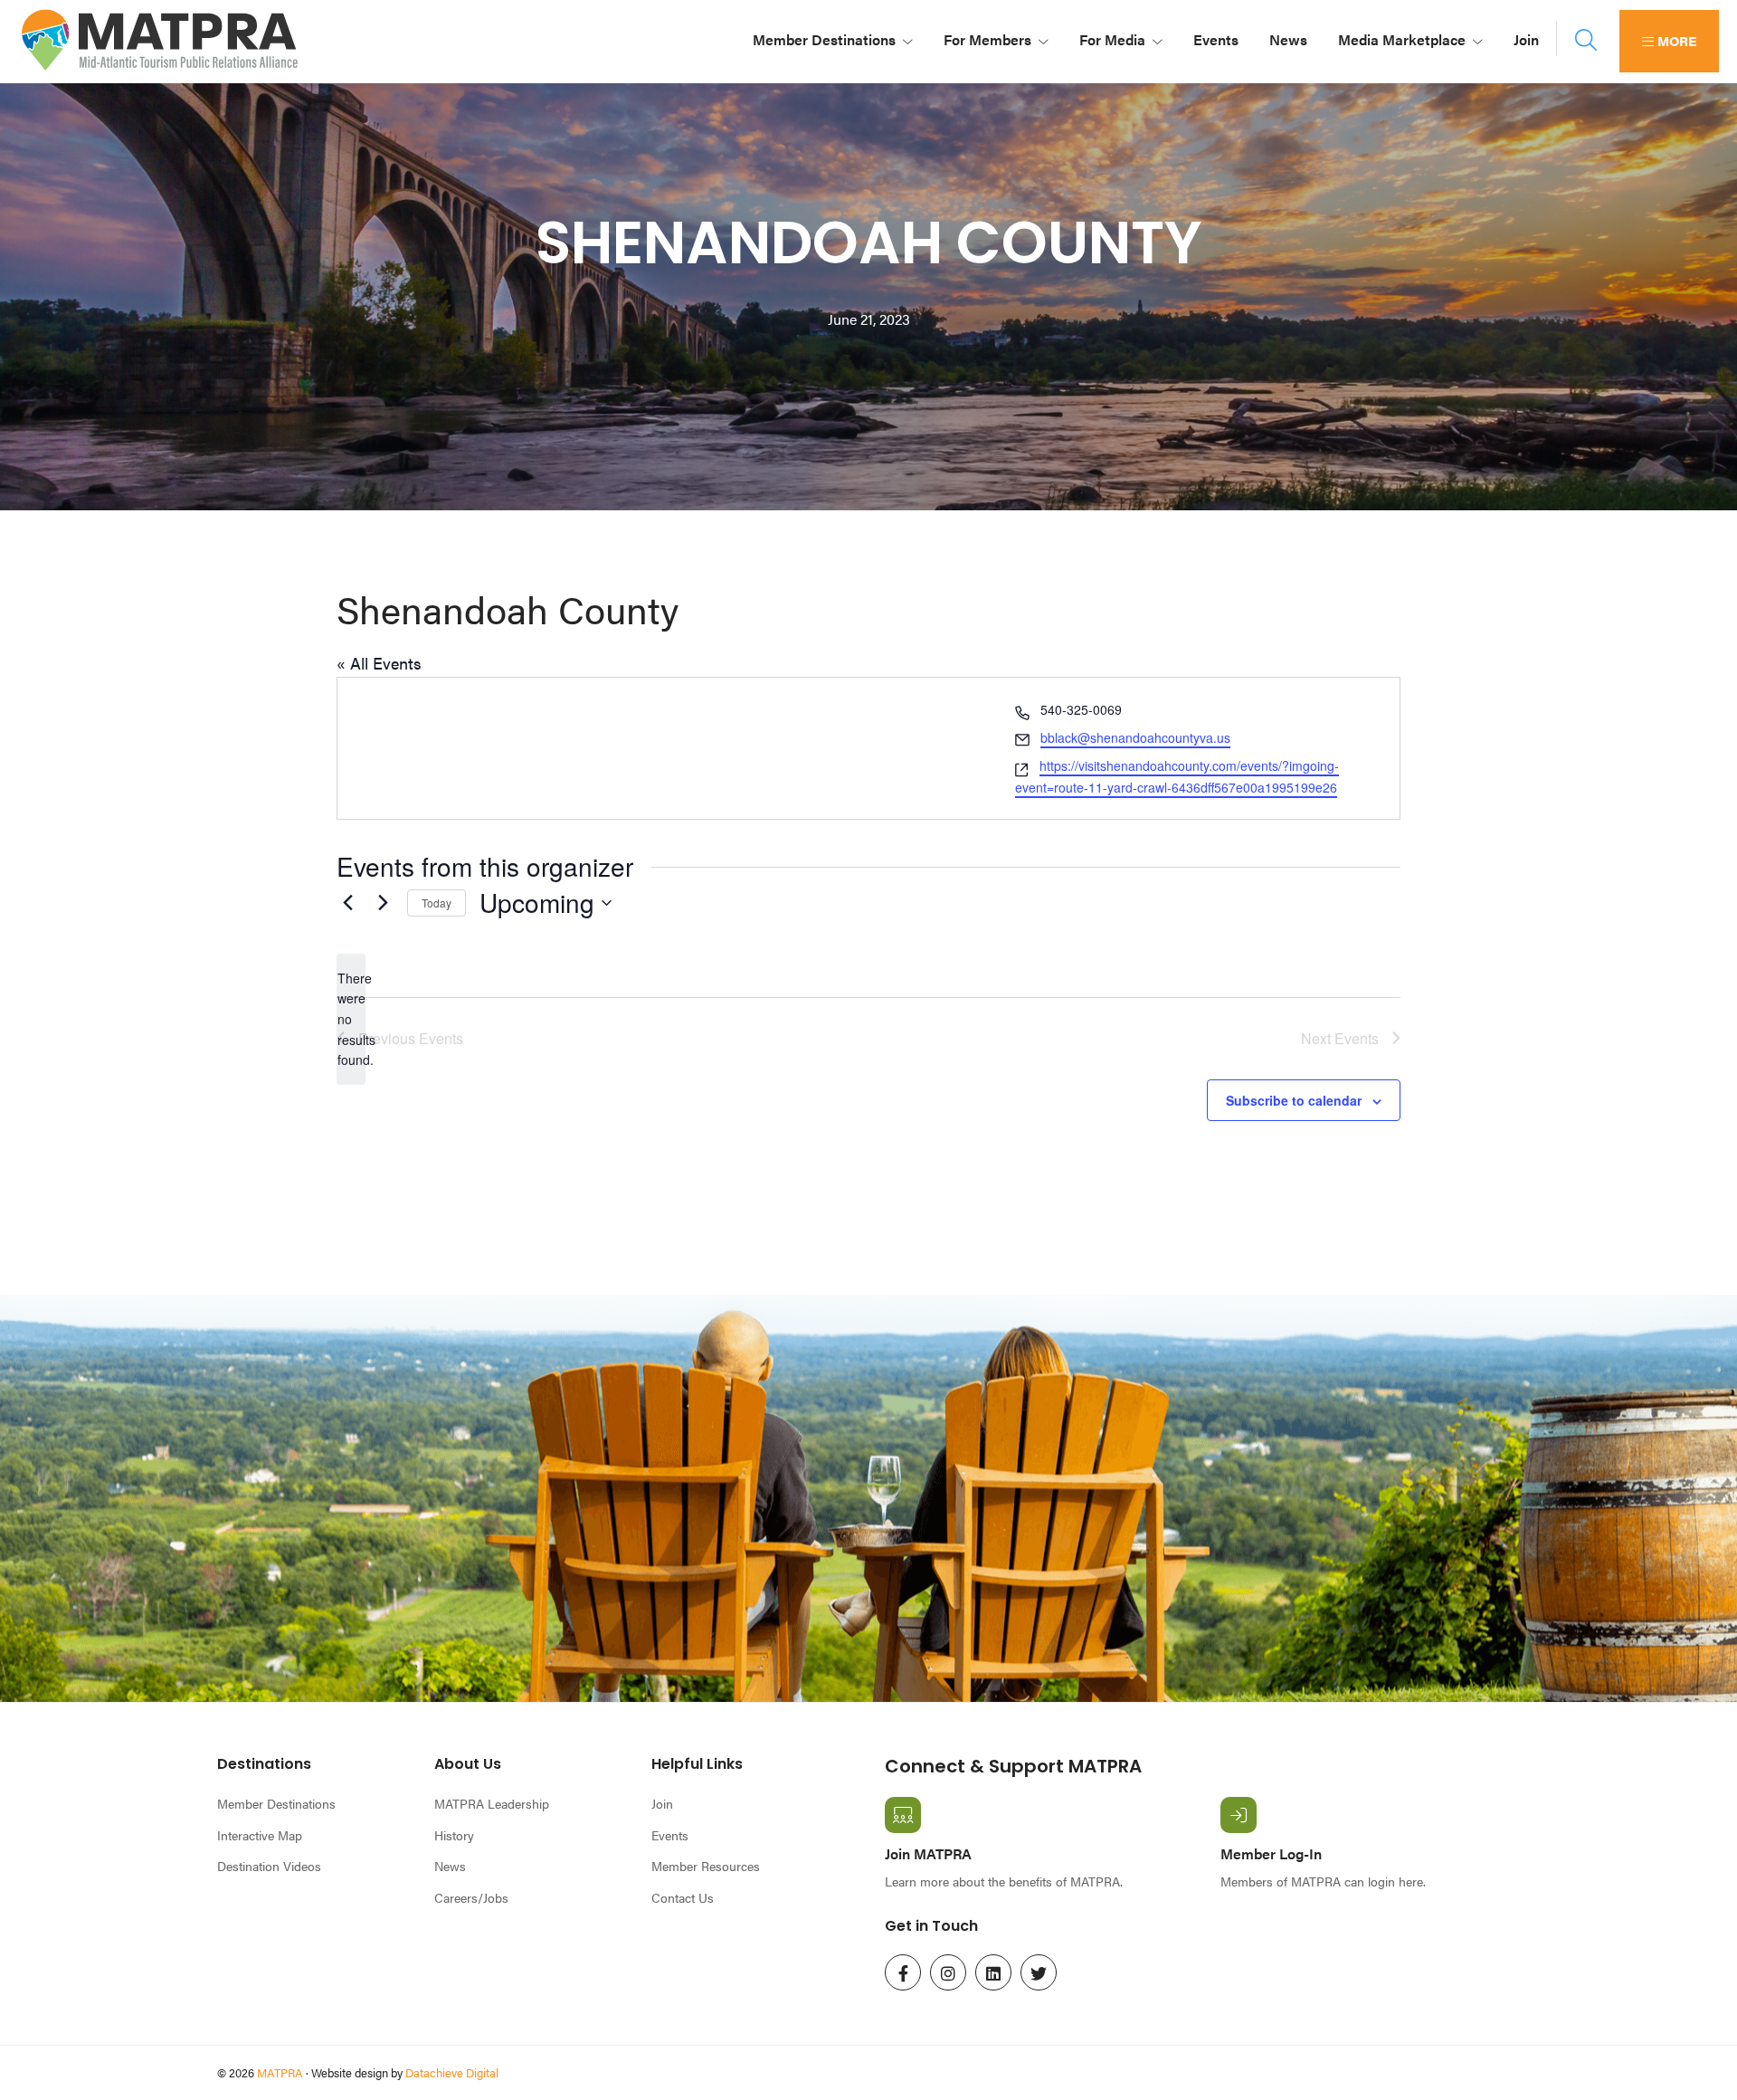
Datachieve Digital (452, 2072)
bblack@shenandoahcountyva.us (1135, 737)
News (450, 1866)
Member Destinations (276, 1803)
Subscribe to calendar (1294, 1100)
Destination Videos (269, 1866)
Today (437, 903)
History (454, 1835)
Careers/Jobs (471, 1897)
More (1675, 40)
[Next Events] (383, 903)
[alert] (351, 1019)
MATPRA (280, 2072)
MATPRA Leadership (492, 1803)
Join (662, 1803)
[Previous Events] (347, 903)
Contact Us (683, 1897)
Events (670, 1835)
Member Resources (706, 1866)
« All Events (379, 663)
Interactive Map (260, 1835)
